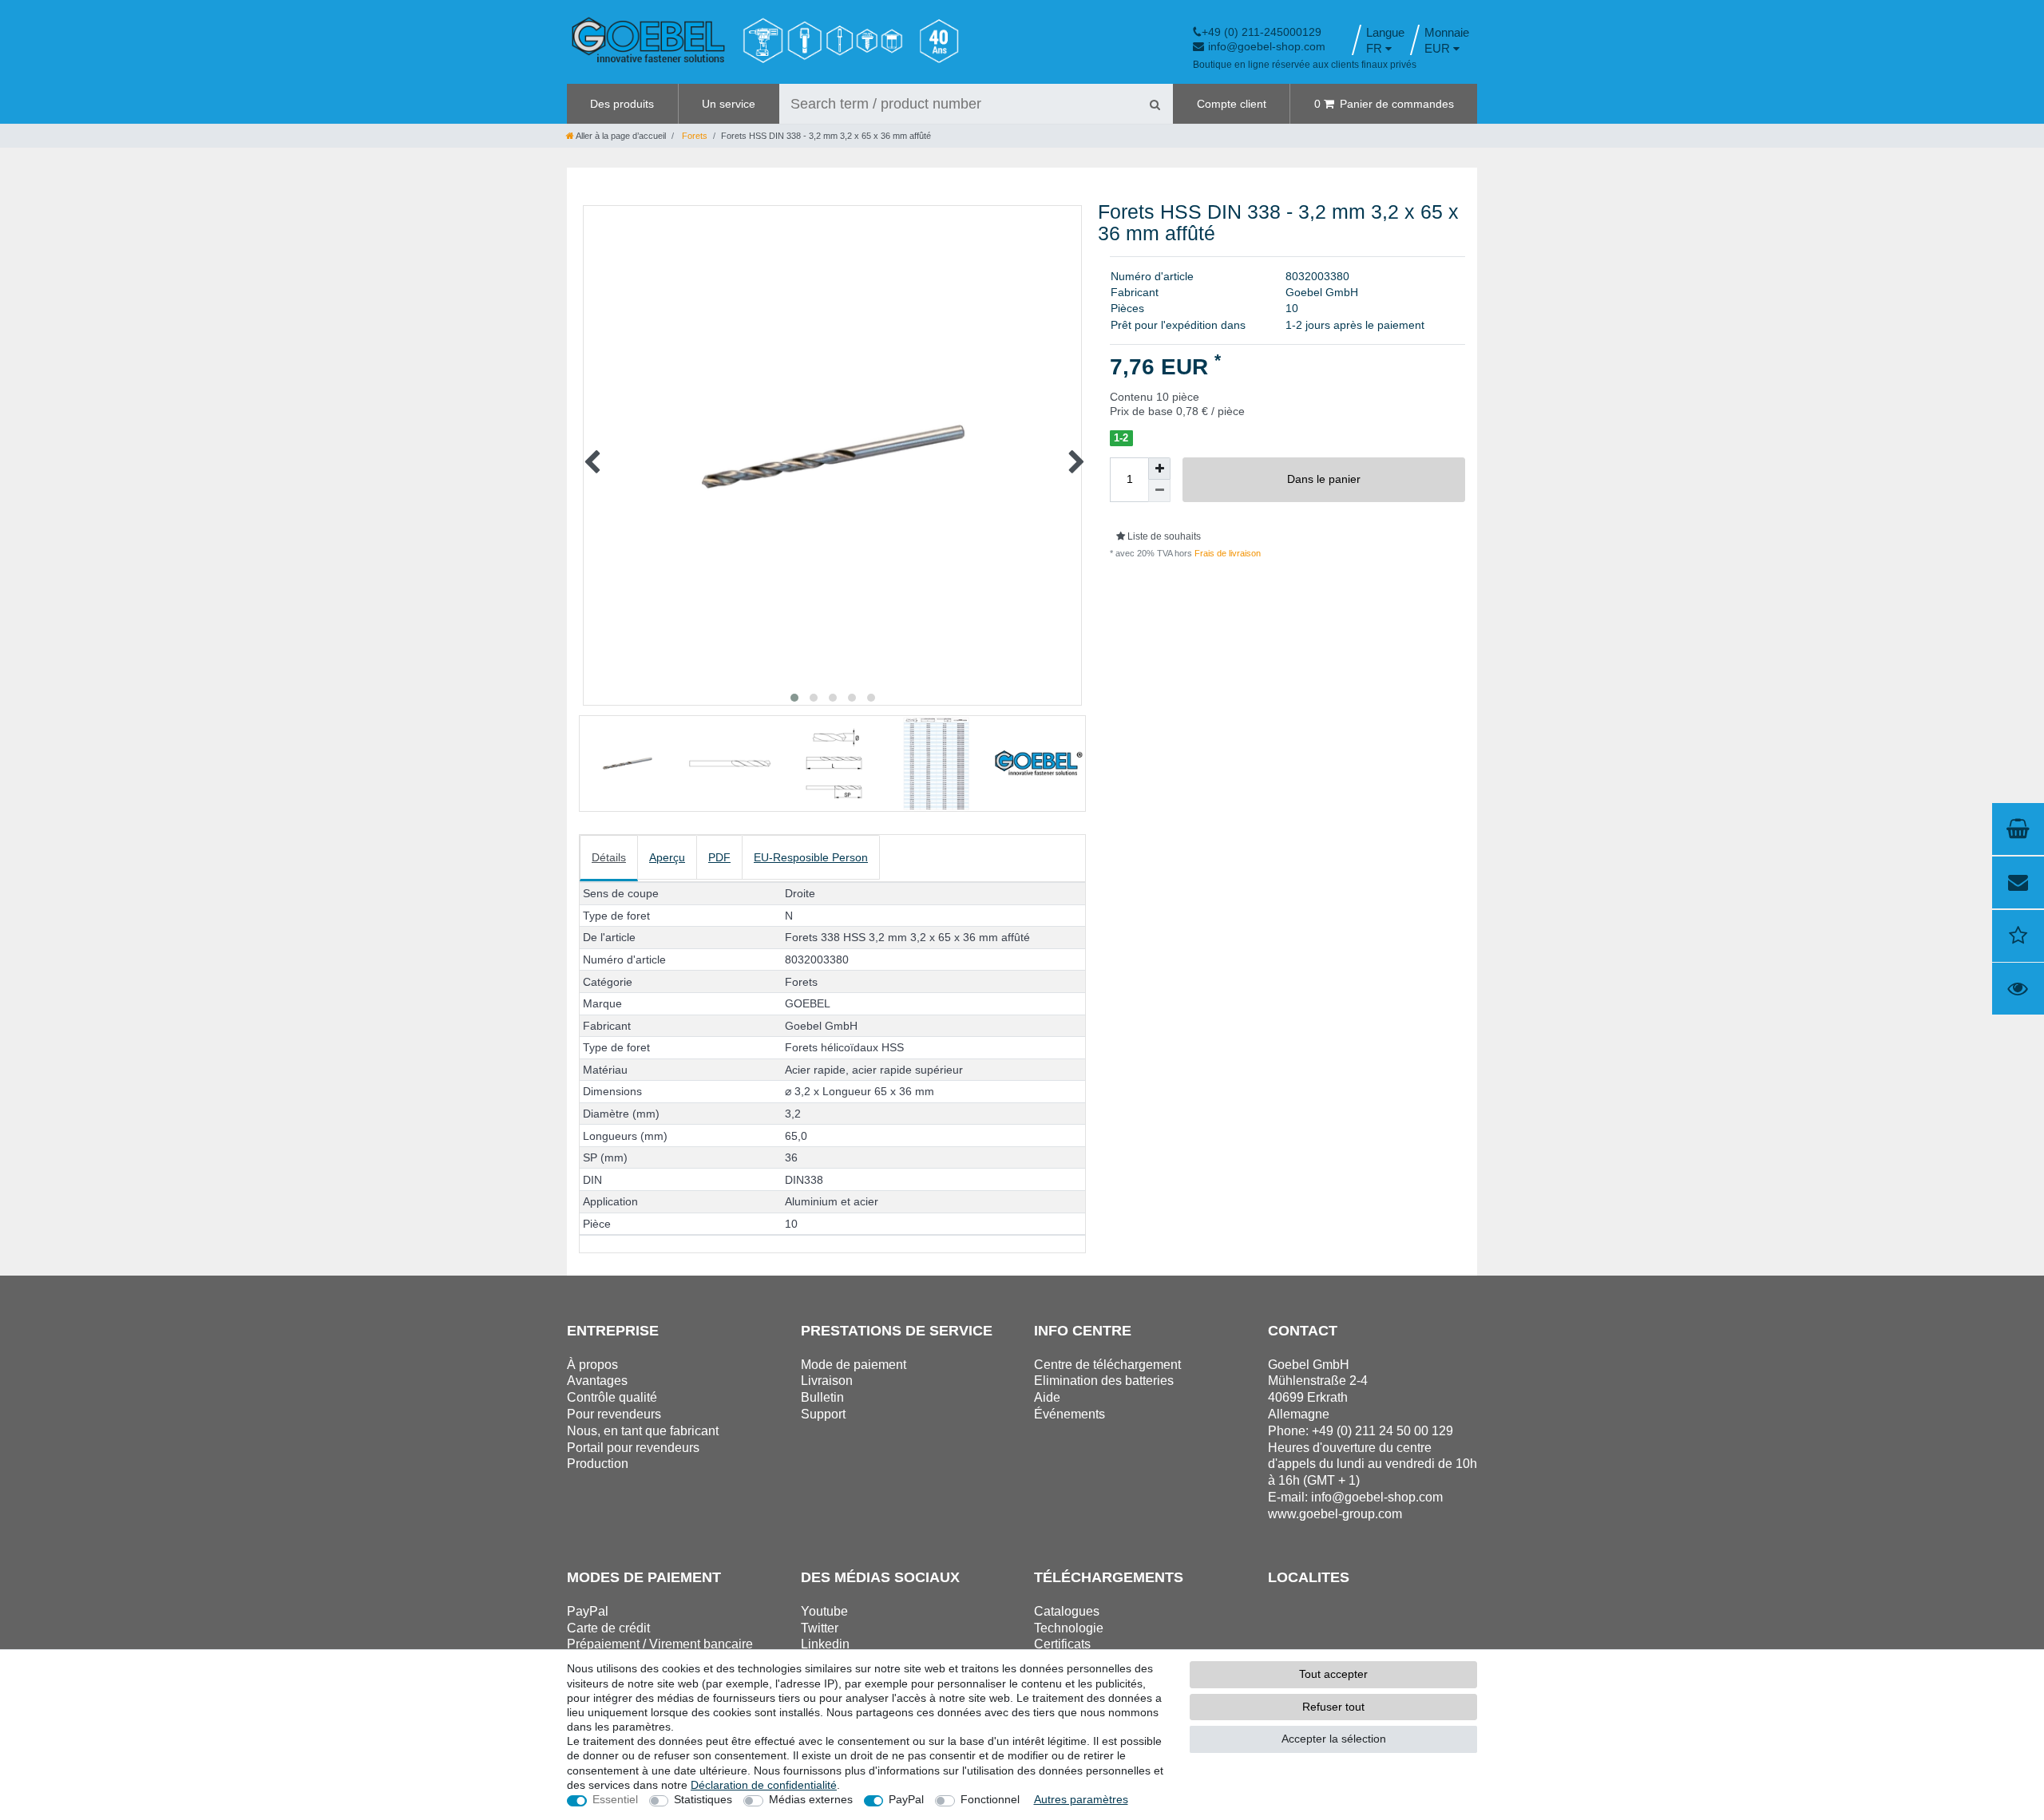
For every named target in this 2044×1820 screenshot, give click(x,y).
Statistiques (703, 1799)
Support (823, 1414)
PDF (719, 857)
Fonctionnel (990, 1799)
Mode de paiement (854, 1365)
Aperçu (667, 857)
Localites (1309, 1577)
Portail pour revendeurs (633, 1448)
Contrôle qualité (612, 1397)
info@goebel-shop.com (1267, 46)
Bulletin (822, 1397)
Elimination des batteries (1104, 1381)
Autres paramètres (1081, 1799)
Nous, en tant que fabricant (643, 1431)
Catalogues (1067, 1611)
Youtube (824, 1611)
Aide (1047, 1397)
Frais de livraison (1226, 553)
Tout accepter (1333, 1674)
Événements (1070, 1414)
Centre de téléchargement (1107, 1365)
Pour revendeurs (614, 1414)
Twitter (820, 1628)
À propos (592, 1365)
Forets (693, 136)
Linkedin (825, 1644)
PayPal (906, 1799)
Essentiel (615, 1799)
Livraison (827, 1381)
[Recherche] (1155, 104)
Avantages (597, 1381)
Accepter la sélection (1334, 1739)
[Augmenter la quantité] (1159, 469)
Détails (609, 857)
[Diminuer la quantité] (1159, 491)
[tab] (609, 859)
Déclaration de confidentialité (764, 1785)
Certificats (1062, 1644)
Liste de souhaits (1163, 536)
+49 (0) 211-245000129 (1262, 32)
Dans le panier (1324, 479)
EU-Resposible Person (811, 857)
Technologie (1069, 1628)
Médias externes (811, 1799)
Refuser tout (1333, 1707)
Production (598, 1464)
